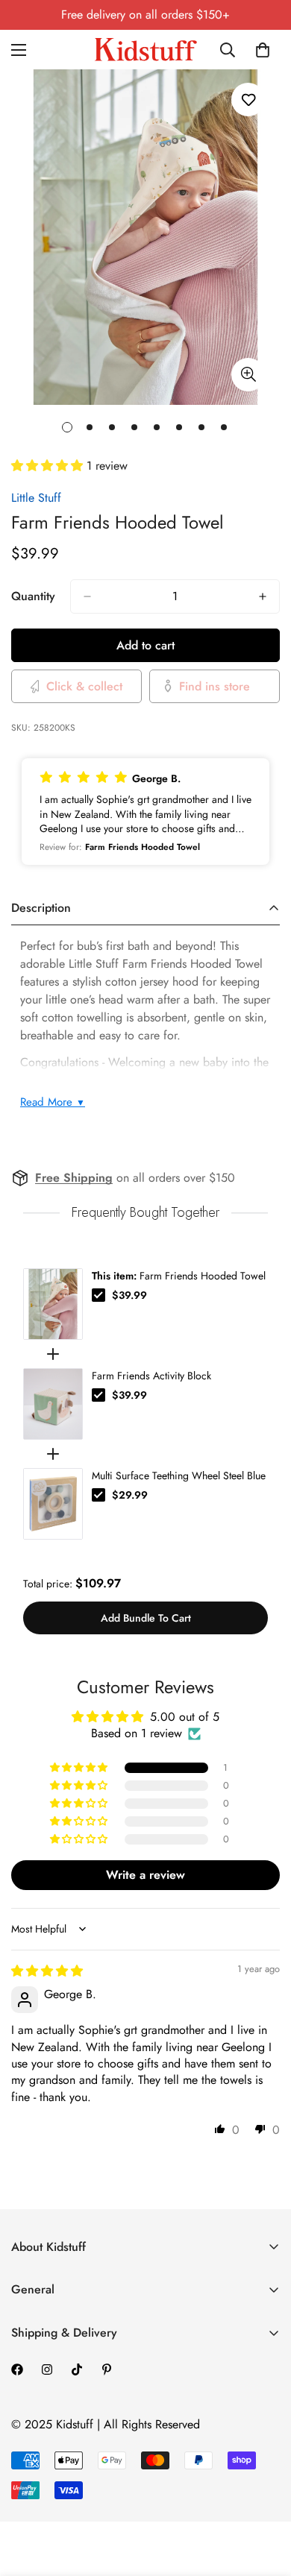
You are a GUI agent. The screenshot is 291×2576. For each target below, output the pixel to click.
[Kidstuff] (145, 50)
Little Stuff (36, 498)
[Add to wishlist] (248, 100)
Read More (53, 1102)
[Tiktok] (77, 2369)
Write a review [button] (145, 1875)
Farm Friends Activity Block (151, 1376)
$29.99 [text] (130, 1495)
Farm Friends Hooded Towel (179, 1276)
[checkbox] (98, 1295)
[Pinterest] (107, 2369)
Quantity (33, 596)
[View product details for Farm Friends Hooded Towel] (53, 1304)
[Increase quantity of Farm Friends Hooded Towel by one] (263, 596)
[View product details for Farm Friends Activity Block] (53, 1404)
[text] (145, 1213)
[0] (263, 50)
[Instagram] (47, 2369)
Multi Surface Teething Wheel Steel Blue (179, 1476)
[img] (47, 1971)
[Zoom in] (248, 375)
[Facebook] (17, 2369)
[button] (49, 466)
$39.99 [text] (129, 1295)
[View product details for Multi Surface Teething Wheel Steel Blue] (53, 1504)
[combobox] (229, 50)
